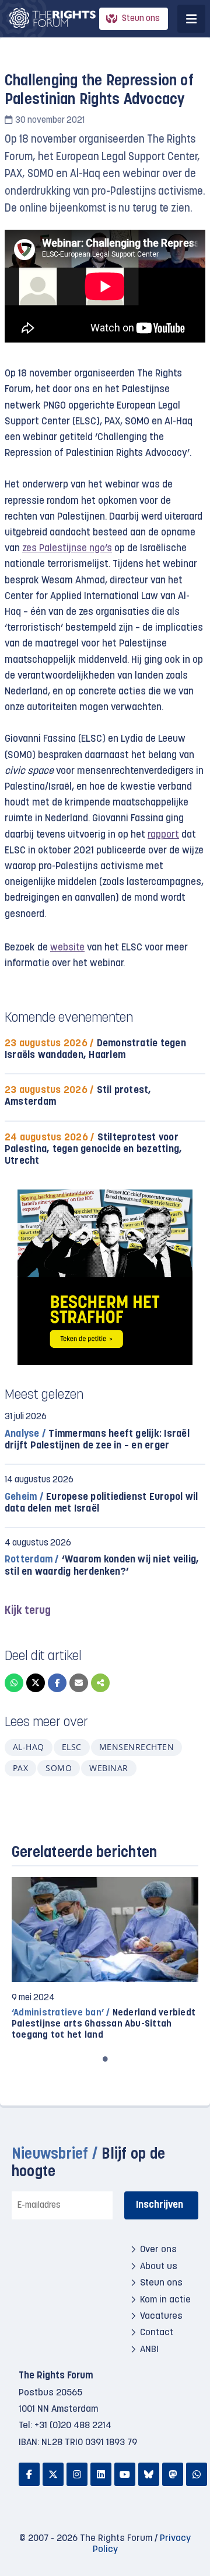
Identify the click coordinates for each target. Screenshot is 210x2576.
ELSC (72, 1747)
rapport (163, 835)
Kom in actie (165, 2300)
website (67, 948)
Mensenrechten (136, 1747)
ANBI (149, 2350)
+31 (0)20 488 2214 (73, 2426)
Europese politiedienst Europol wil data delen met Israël (101, 1503)
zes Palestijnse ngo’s (67, 549)
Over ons (158, 2250)
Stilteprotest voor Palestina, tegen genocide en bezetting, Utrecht (93, 1149)
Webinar (108, 1768)
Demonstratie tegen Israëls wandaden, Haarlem (95, 1050)
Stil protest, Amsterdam (78, 1096)
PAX (20, 1768)
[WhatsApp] (14, 1683)
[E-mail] (79, 1683)
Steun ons (141, 19)
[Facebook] (57, 1683)
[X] (36, 1683)
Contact (157, 2333)
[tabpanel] (105, 1959)
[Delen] (100, 1683)
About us (159, 2267)
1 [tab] (105, 2059)
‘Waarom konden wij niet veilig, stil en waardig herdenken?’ (102, 1566)
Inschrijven (160, 2205)
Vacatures (161, 2316)
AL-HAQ (29, 1747)
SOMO (59, 1768)
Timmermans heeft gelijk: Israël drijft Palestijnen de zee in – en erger (97, 1440)
